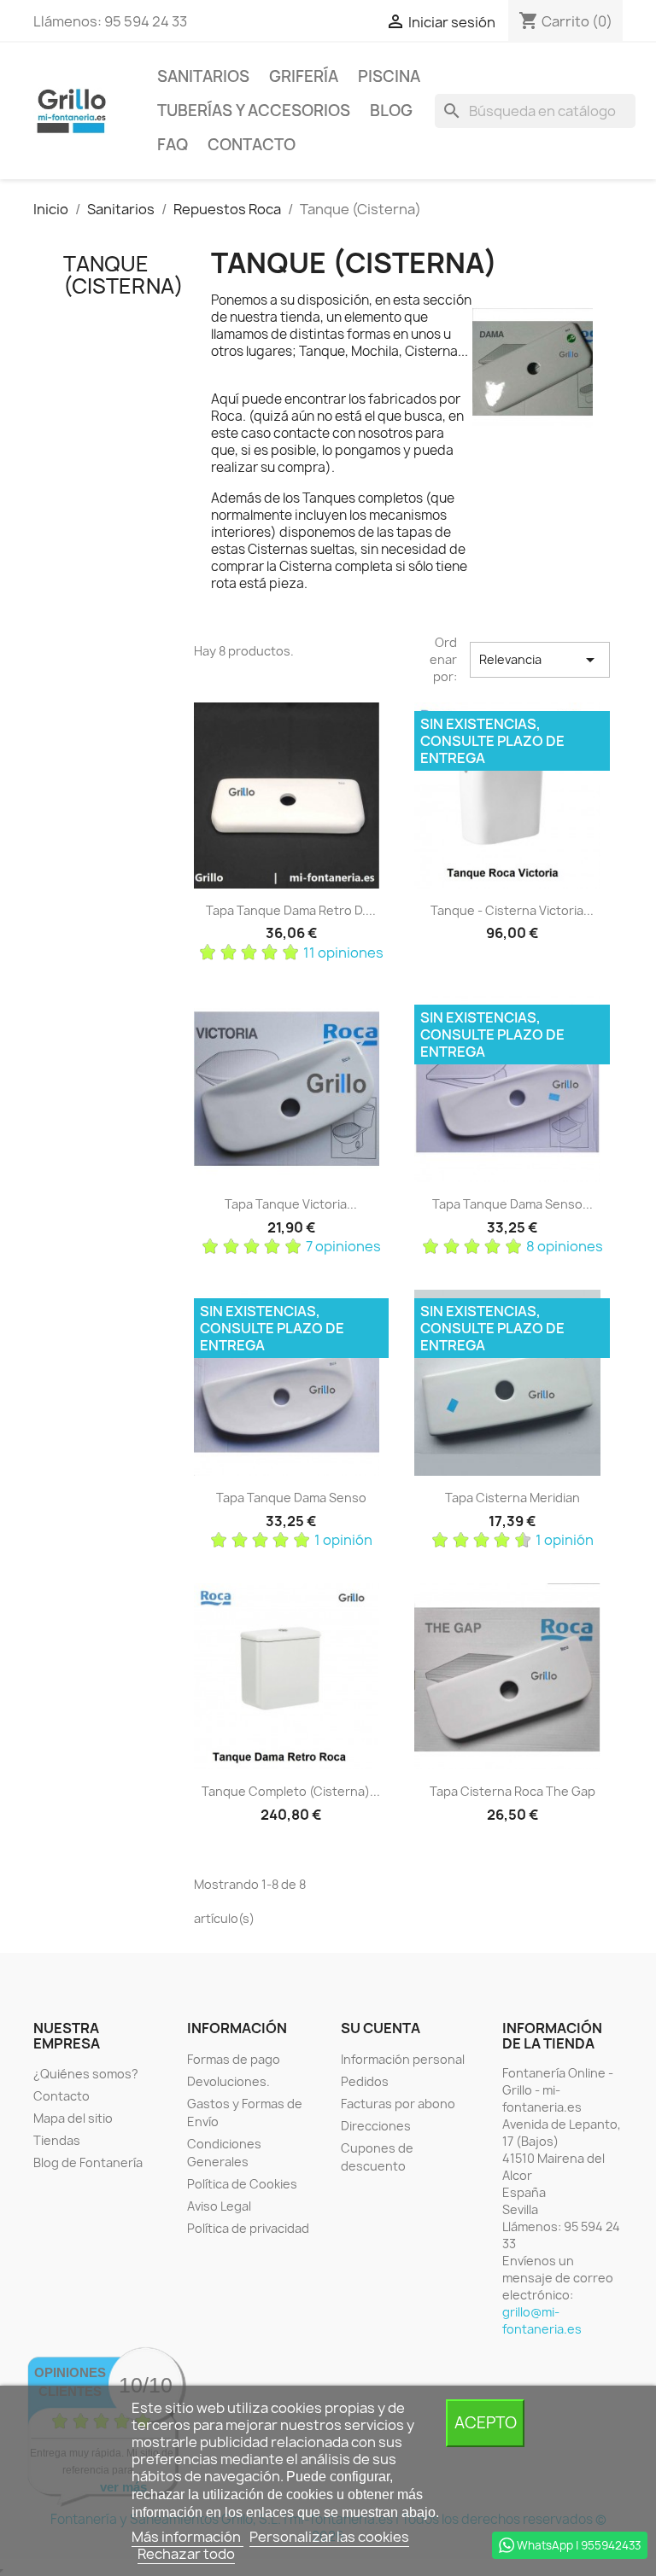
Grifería (304, 76)
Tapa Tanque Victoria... (291, 1204)
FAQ (173, 145)
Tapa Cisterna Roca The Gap (512, 1791)
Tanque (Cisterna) (123, 275)
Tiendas (57, 2140)
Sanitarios (203, 76)
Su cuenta (381, 2028)
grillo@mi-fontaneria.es (542, 2320)
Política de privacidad (248, 2228)
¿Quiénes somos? (86, 2074)
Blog (391, 111)
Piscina (389, 76)
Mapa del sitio (73, 2118)
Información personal (403, 2059)
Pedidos (365, 2081)
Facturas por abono (398, 2104)
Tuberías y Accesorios (254, 111)
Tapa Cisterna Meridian (512, 1498)
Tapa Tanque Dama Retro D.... (291, 910)
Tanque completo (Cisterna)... (291, 1791)
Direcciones (376, 2126)
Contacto (252, 145)
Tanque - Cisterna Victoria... (512, 910)
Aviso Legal (219, 2206)
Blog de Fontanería (88, 2162)
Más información (187, 2537)
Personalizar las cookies (329, 2537)
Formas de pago (234, 2059)
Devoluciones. (228, 2081)
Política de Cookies (242, 2184)
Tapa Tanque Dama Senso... (512, 1204)
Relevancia (540, 660)
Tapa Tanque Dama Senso (291, 1498)
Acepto (486, 2423)
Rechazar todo (186, 2554)
